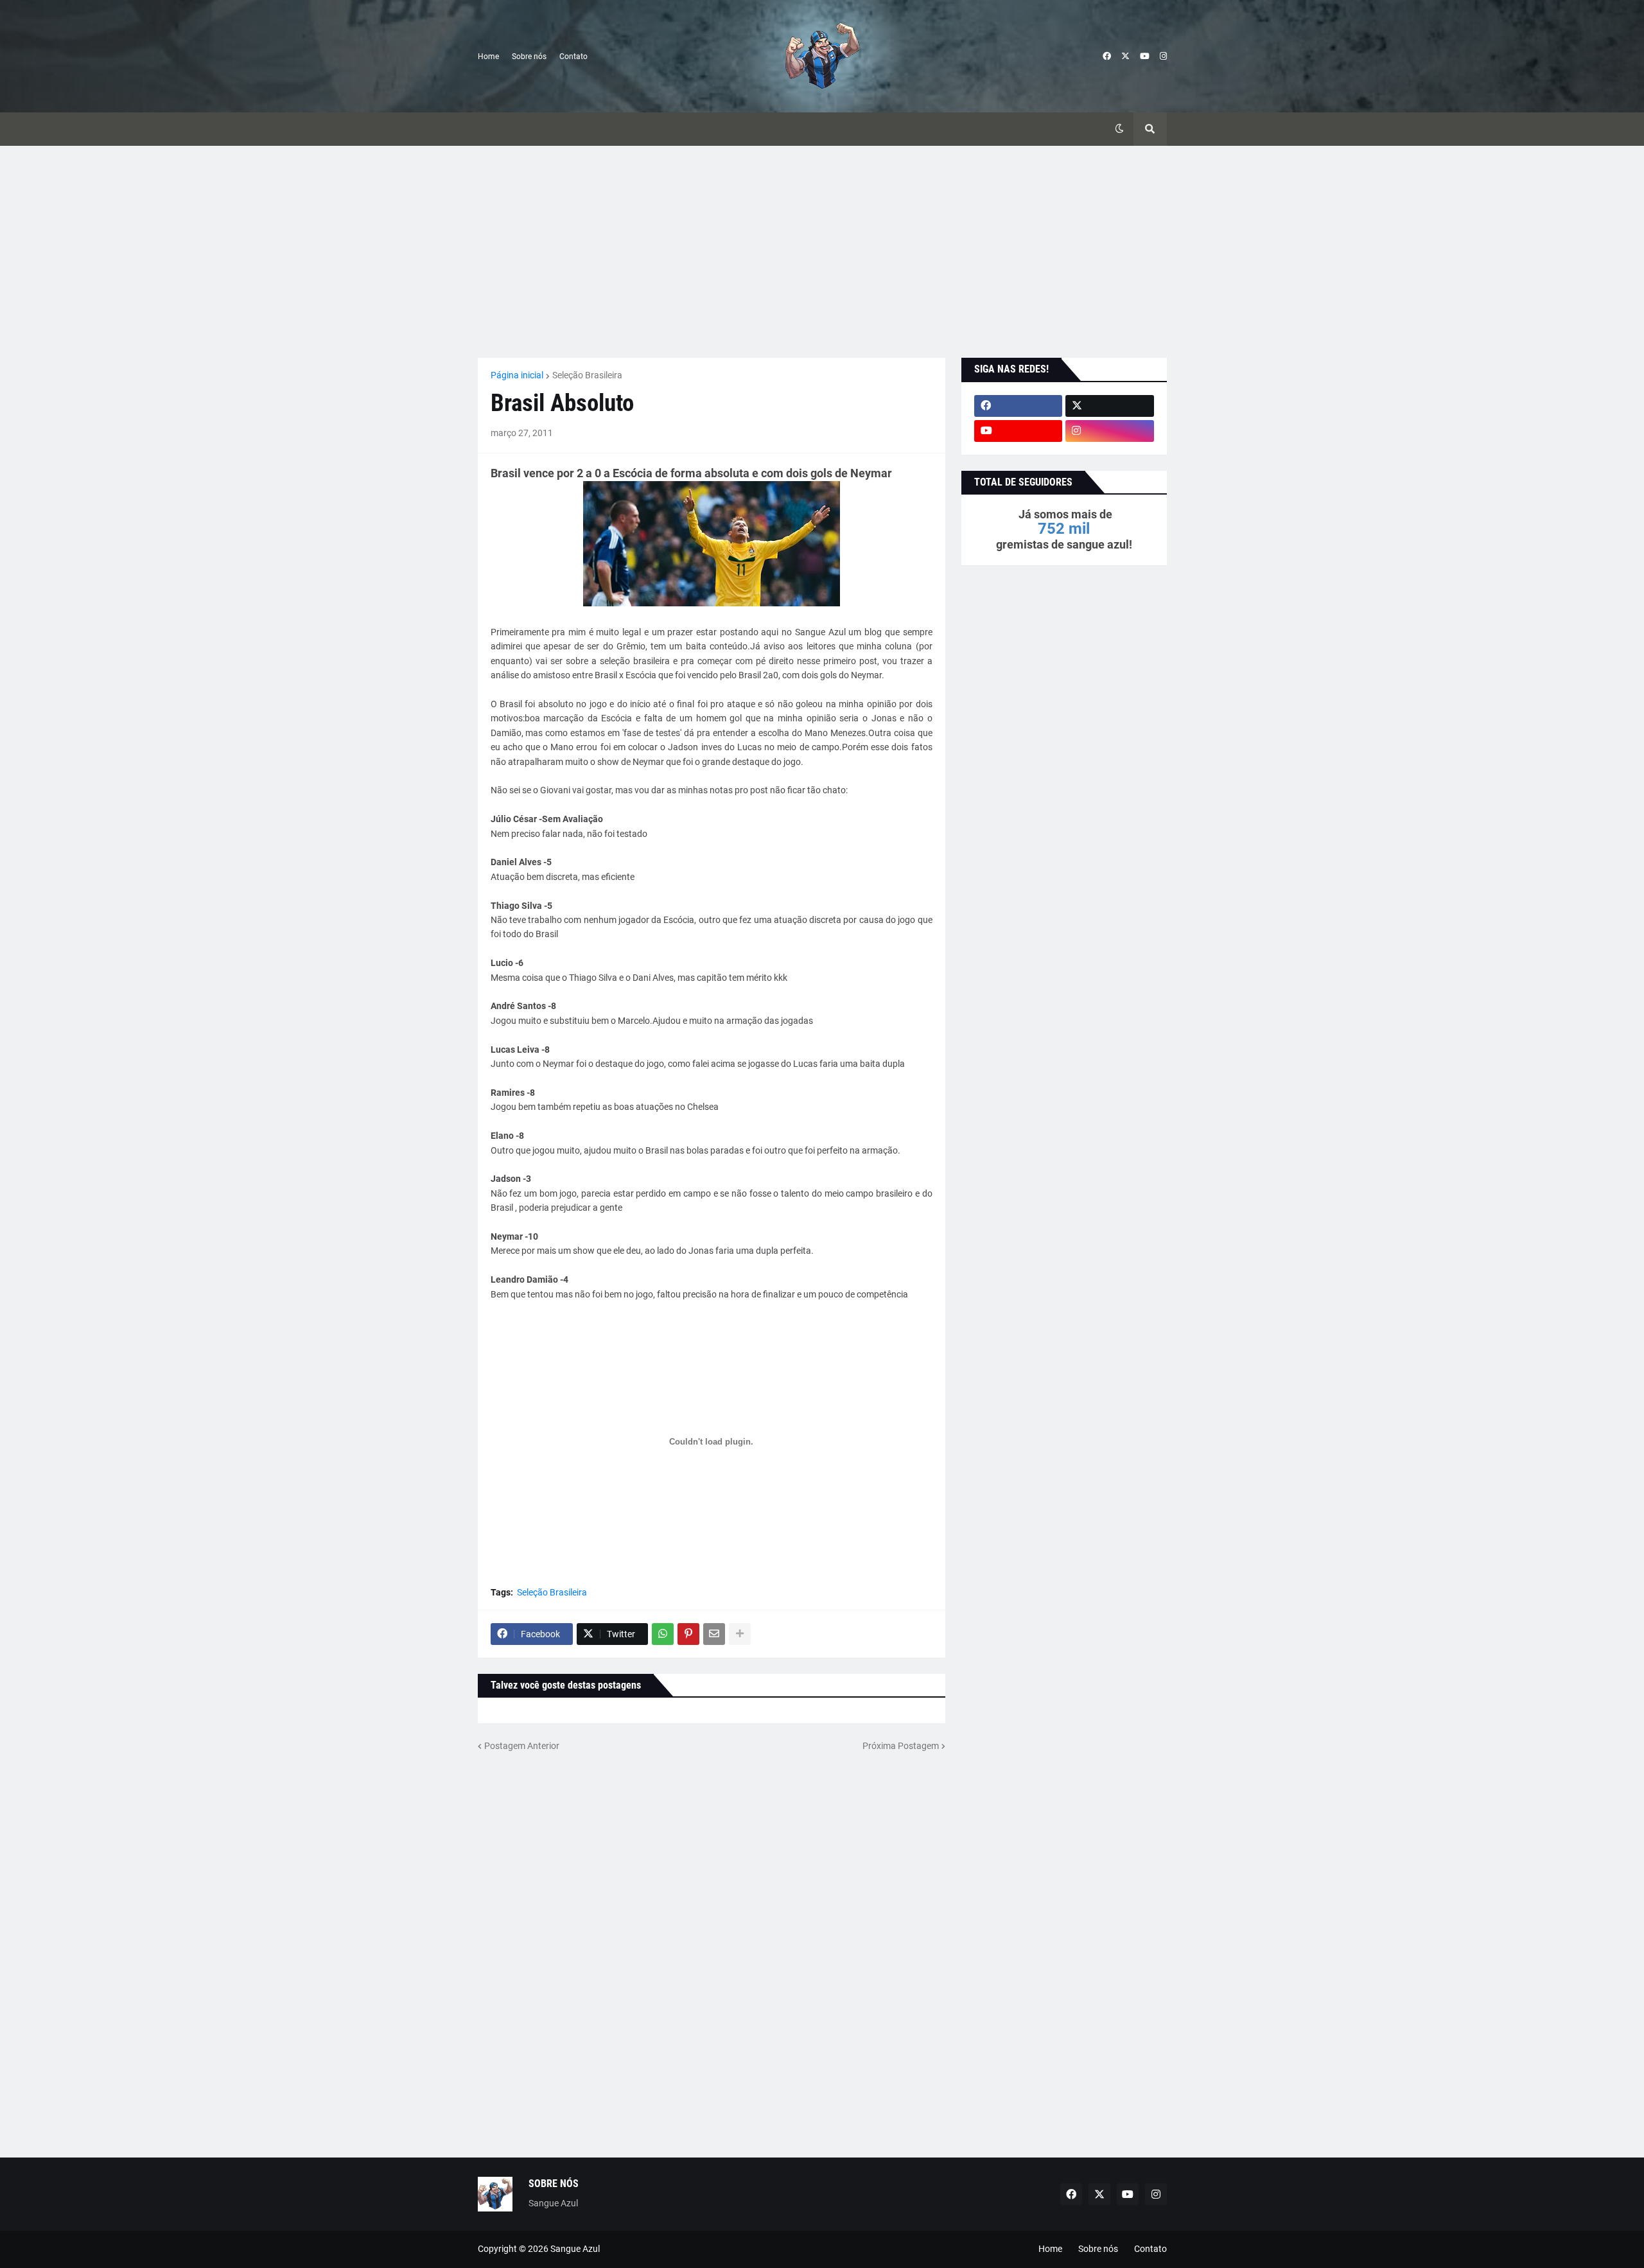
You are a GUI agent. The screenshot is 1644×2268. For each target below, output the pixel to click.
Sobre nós (529, 57)
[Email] (714, 1634)
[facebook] (1107, 57)
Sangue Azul (575, 2249)
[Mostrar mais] (740, 1634)
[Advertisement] (822, 252)
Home (488, 57)
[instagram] (1163, 57)
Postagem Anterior (522, 1746)
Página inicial (517, 375)
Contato (573, 57)
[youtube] (1145, 57)
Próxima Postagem (901, 1746)
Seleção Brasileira (587, 375)
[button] (1119, 129)
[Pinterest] (688, 1634)
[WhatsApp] (663, 1634)
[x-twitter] (1125, 57)
